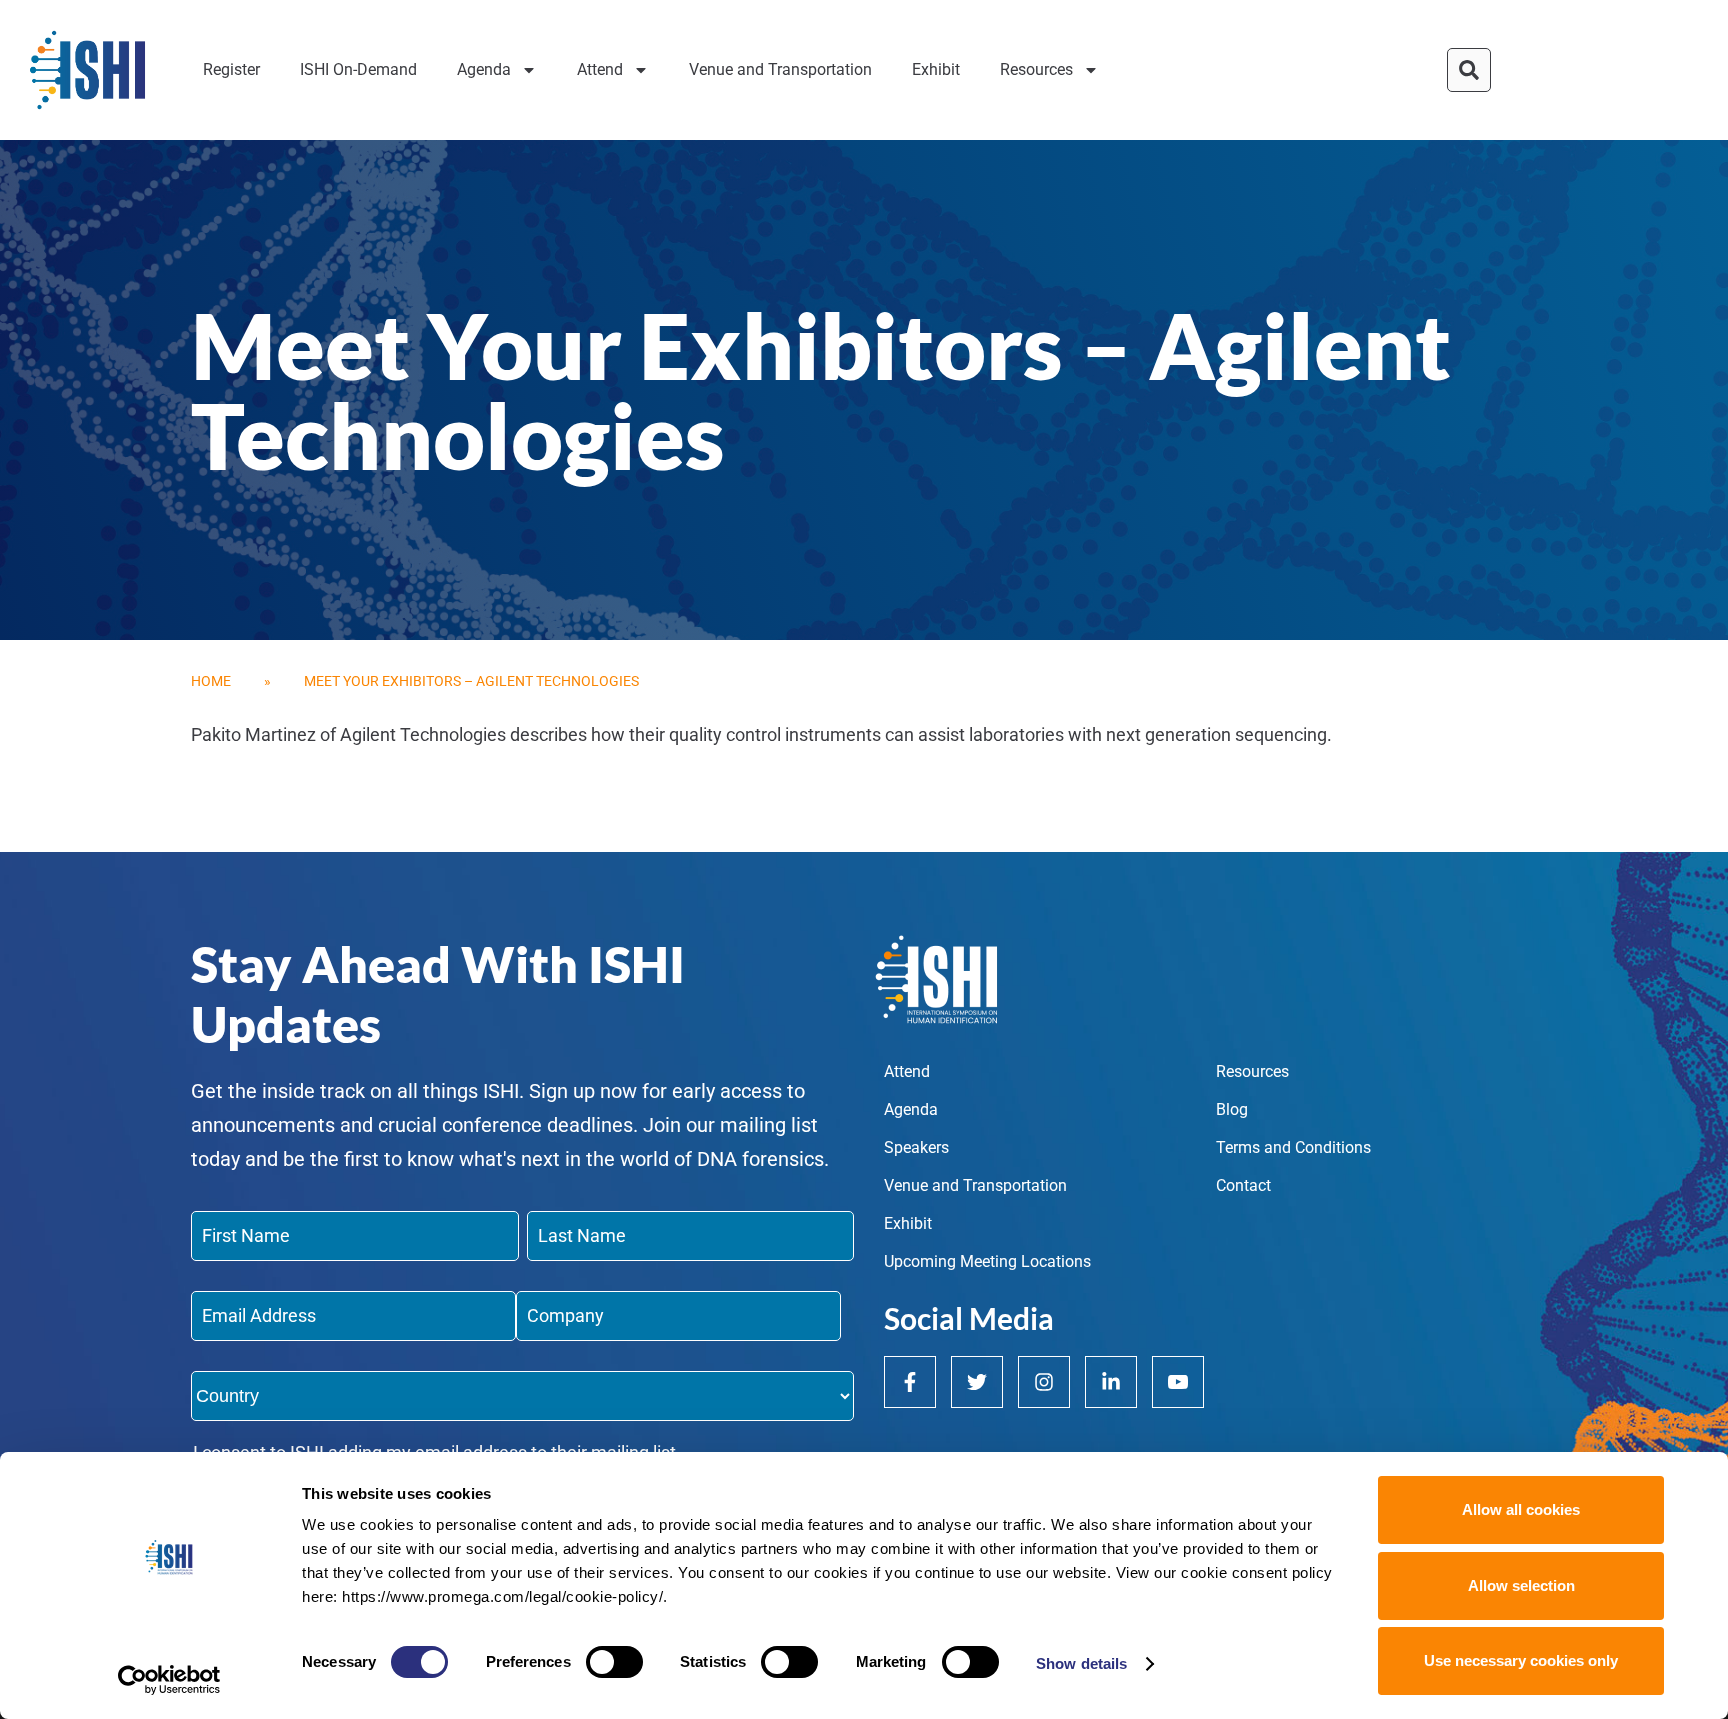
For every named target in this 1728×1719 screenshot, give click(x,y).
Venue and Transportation (780, 69)
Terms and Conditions (1293, 1147)
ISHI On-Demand (358, 69)
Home (211, 681)
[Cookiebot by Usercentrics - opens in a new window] (169, 1680)
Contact (1243, 1185)
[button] (1469, 70)
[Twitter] (977, 1382)
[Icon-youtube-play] (1178, 1382)
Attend (600, 69)
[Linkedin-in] (1111, 1382)
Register (231, 69)
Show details (1081, 1663)
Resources (1036, 69)
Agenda (484, 69)
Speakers (916, 1147)
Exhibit (936, 69)
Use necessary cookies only (1521, 1660)
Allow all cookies (1521, 1509)
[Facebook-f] (910, 1382)
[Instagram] (1044, 1382)
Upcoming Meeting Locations (987, 1261)
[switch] (614, 1662)
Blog (1232, 1109)
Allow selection (1521, 1585)
